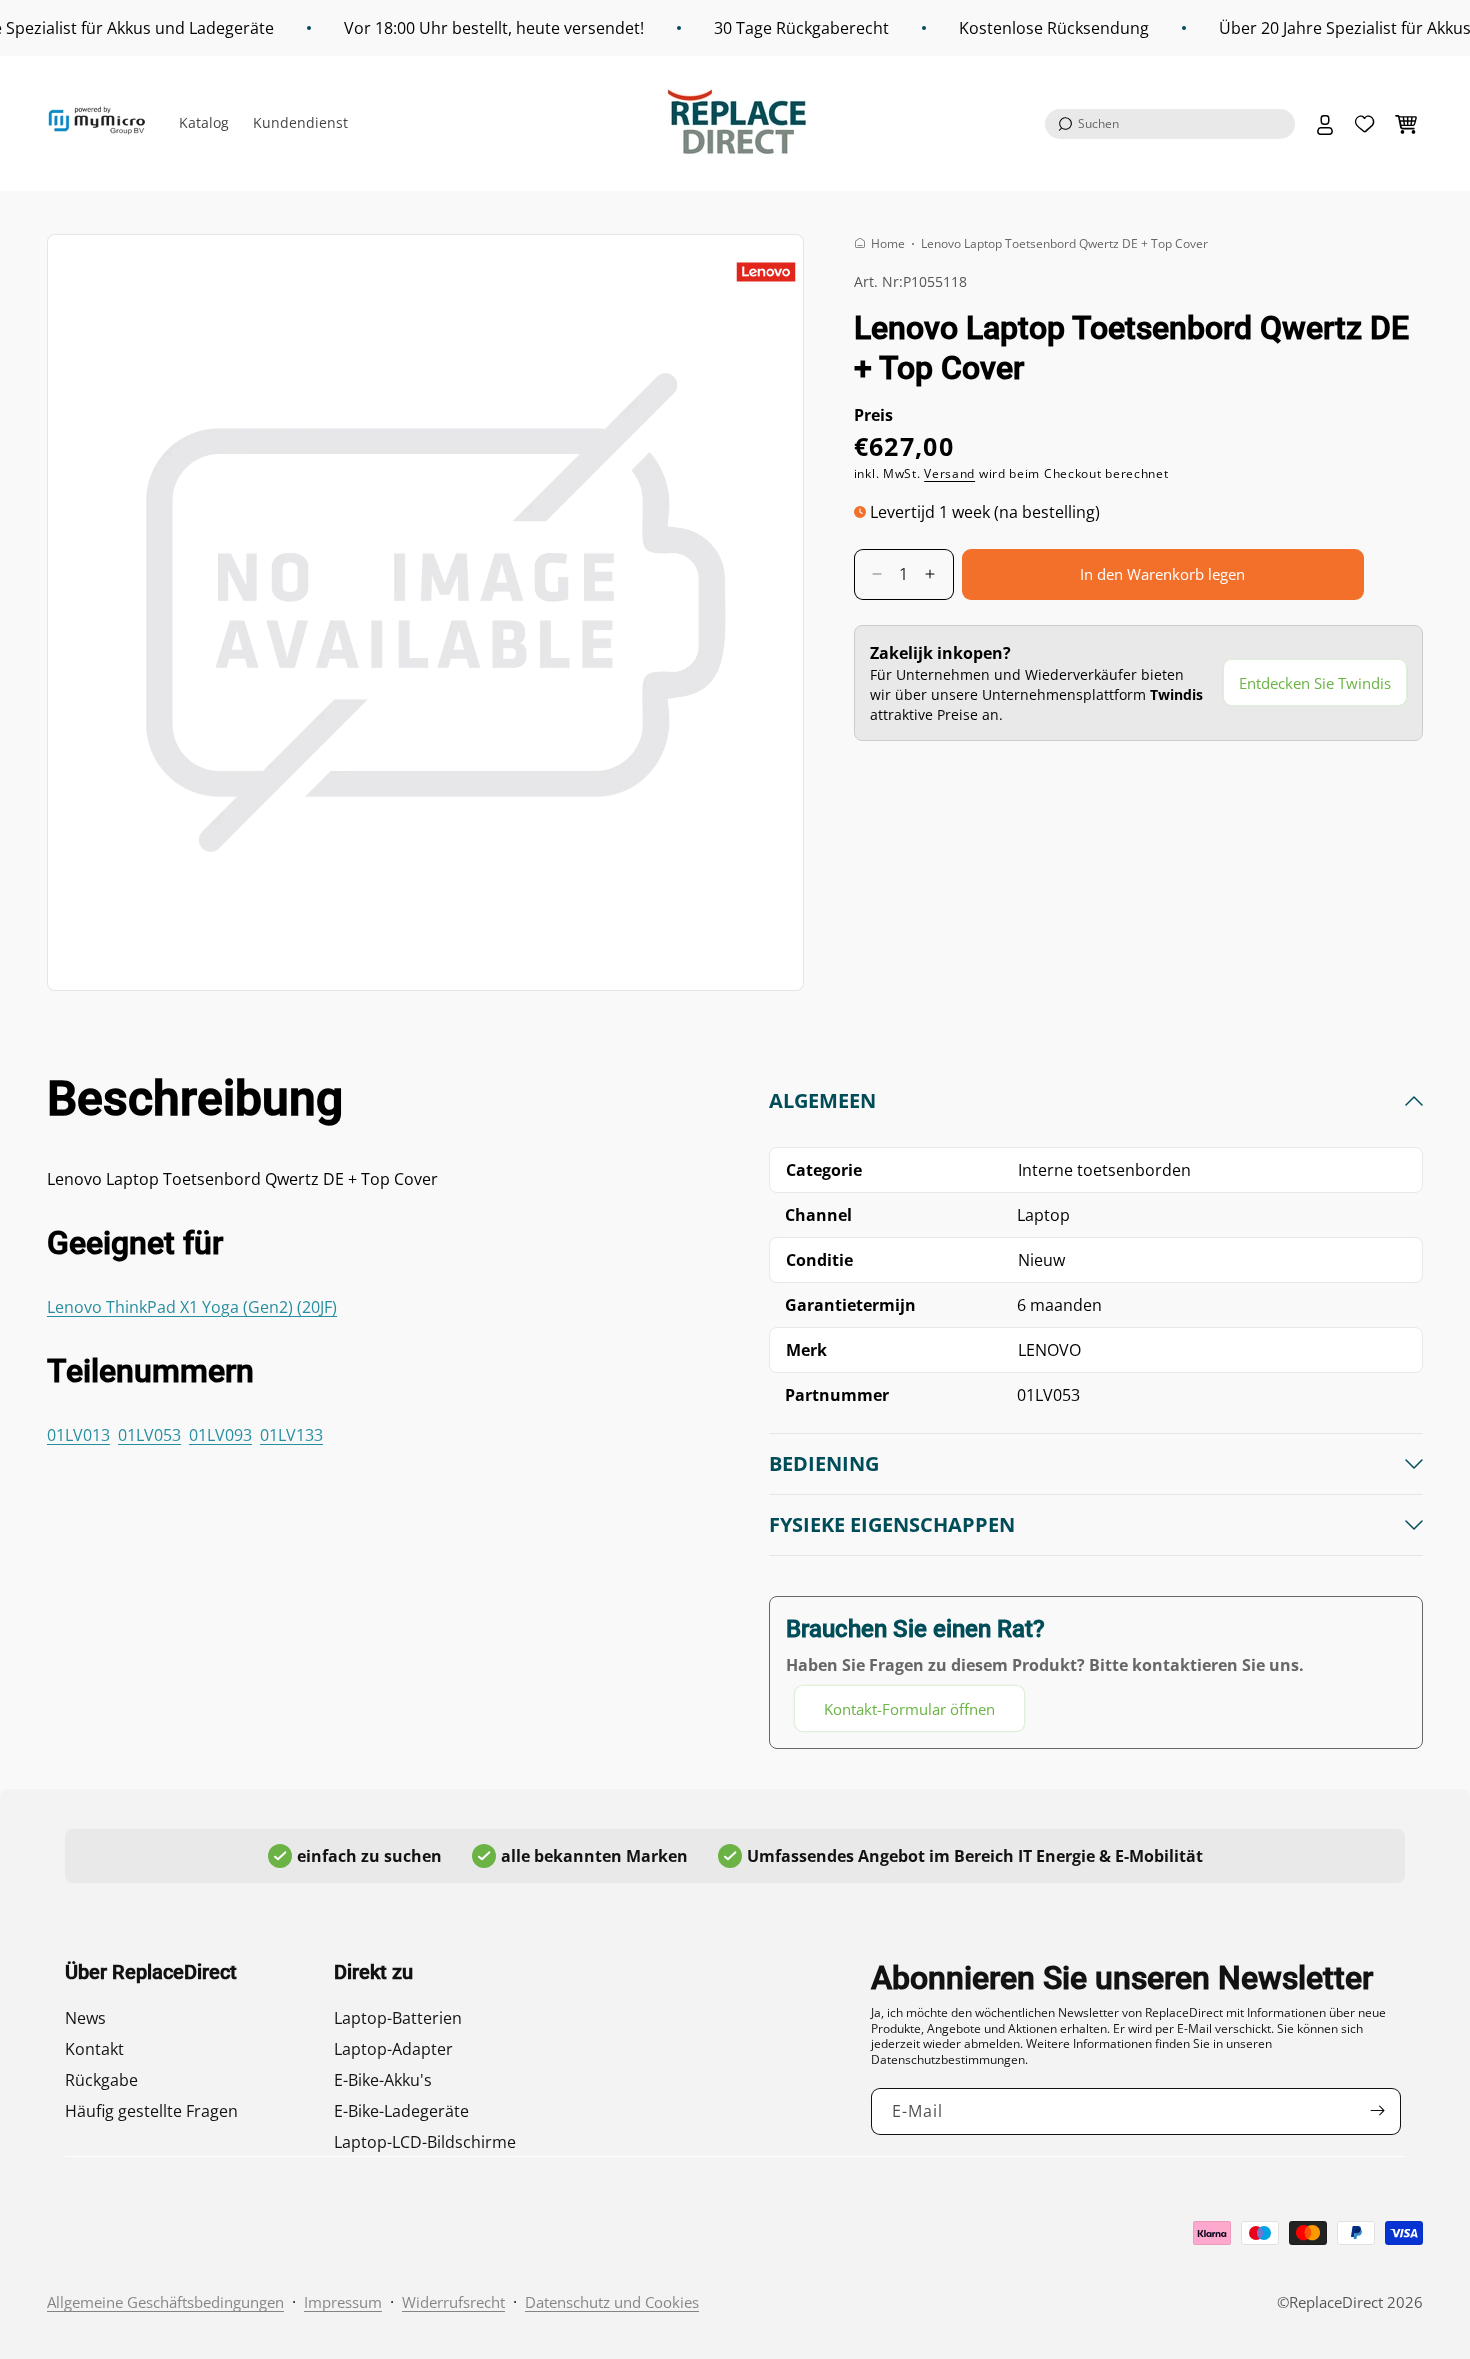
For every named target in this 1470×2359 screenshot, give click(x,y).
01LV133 (291, 1435)
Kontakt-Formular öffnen (909, 1709)
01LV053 (149, 1435)
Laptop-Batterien (398, 2018)
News (85, 2018)
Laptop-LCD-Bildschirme (425, 2142)
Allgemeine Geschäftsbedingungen (165, 2302)
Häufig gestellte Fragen (151, 2111)
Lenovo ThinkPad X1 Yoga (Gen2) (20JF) (192, 1307)
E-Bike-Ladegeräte (401, 2111)
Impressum (343, 2302)
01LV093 (220, 1435)
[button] (1170, 124)
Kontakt (94, 2049)
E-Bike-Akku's (383, 2080)
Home (888, 243)
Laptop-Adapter (393, 2049)
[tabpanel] (1096, 1410)
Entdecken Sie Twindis (1315, 683)
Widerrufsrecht (453, 2302)
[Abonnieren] (1378, 2110)
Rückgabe (101, 2080)
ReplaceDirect (1336, 2302)
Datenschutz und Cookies (612, 2302)
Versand (949, 473)
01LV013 (78, 1435)
